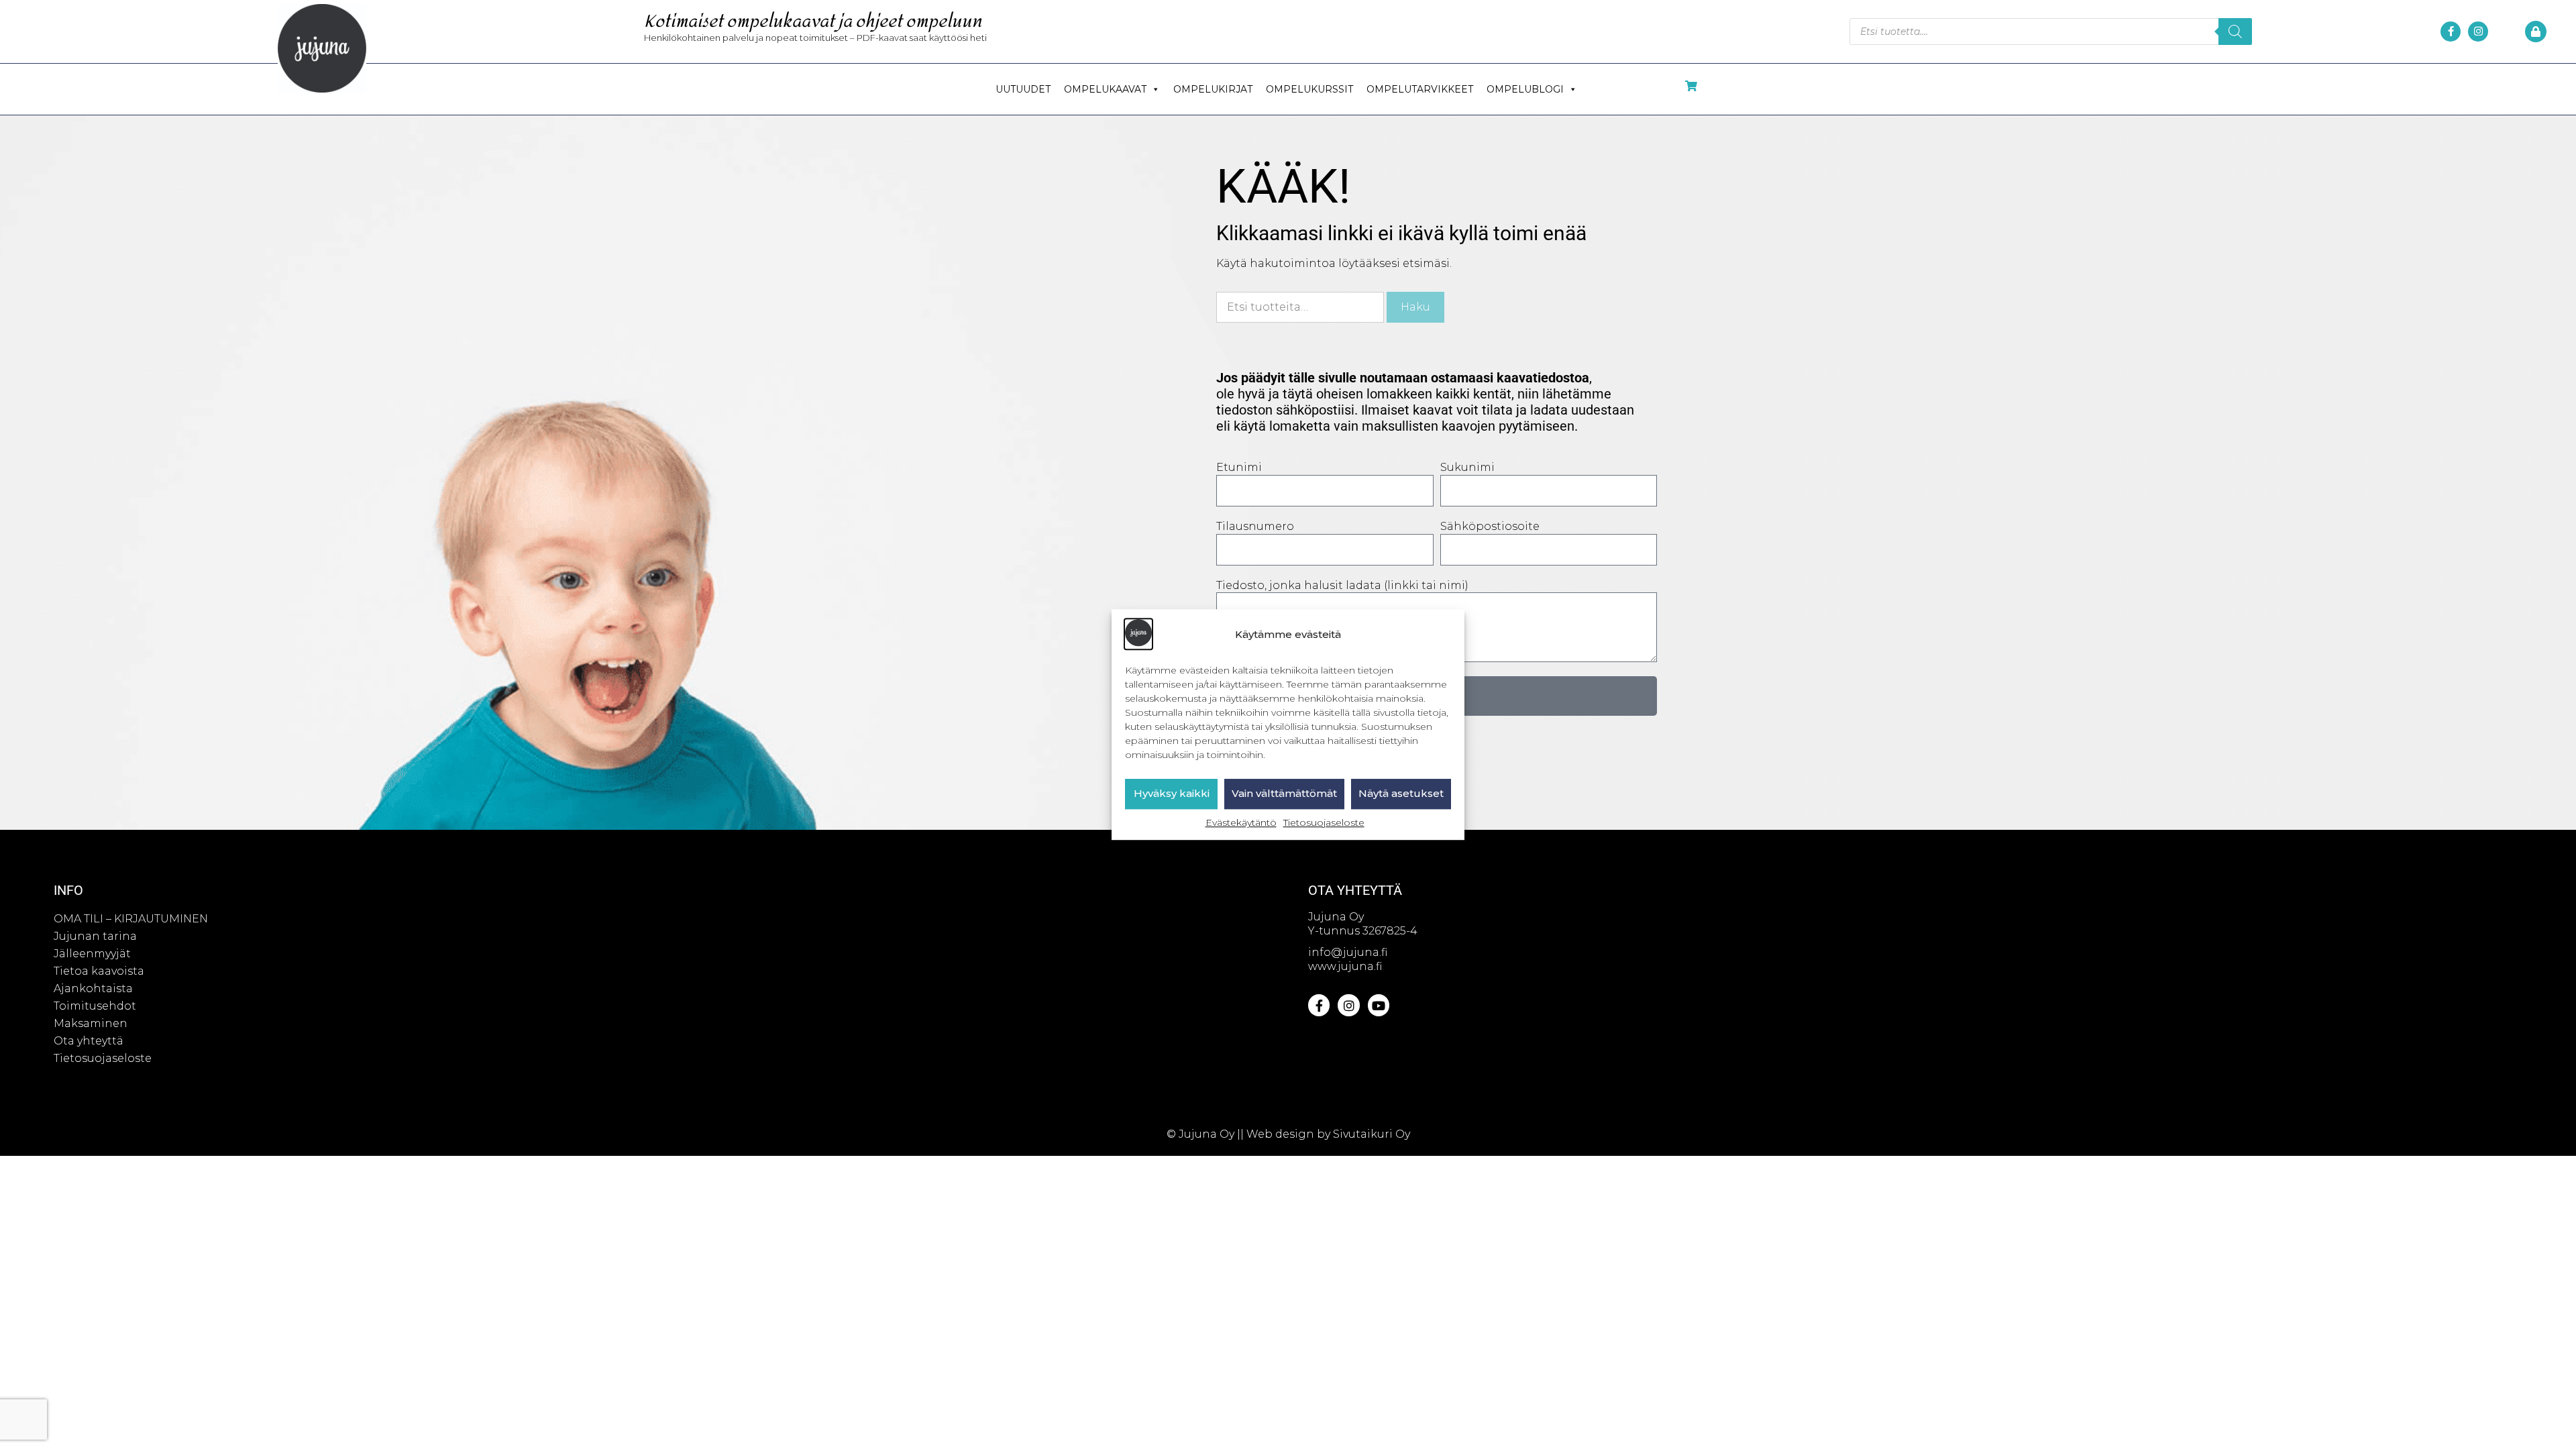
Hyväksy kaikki (1172, 794)
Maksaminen (91, 1023)
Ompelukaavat (1105, 89)
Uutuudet (1023, 89)
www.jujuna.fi (1345, 966)
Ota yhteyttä (89, 1041)
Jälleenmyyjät (92, 954)
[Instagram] (2478, 32)
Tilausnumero (1255, 526)
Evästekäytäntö (1241, 822)
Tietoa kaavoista (99, 971)
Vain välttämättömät (1284, 794)
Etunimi (1239, 467)
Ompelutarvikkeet (1420, 89)
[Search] (2235, 32)
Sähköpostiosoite (1490, 526)
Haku (1415, 307)
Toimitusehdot (95, 1006)
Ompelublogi (1525, 89)
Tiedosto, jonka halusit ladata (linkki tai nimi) (1342, 585)
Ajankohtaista (93, 988)
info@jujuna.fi (1348, 952)
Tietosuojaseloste (1324, 822)
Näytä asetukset (1401, 794)
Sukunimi (1467, 467)
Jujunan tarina (95, 936)
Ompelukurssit (1309, 89)
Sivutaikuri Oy (1372, 1134)
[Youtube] (1379, 1005)
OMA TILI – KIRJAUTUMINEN (131, 919)
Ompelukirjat (1213, 89)
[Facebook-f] (2451, 32)
